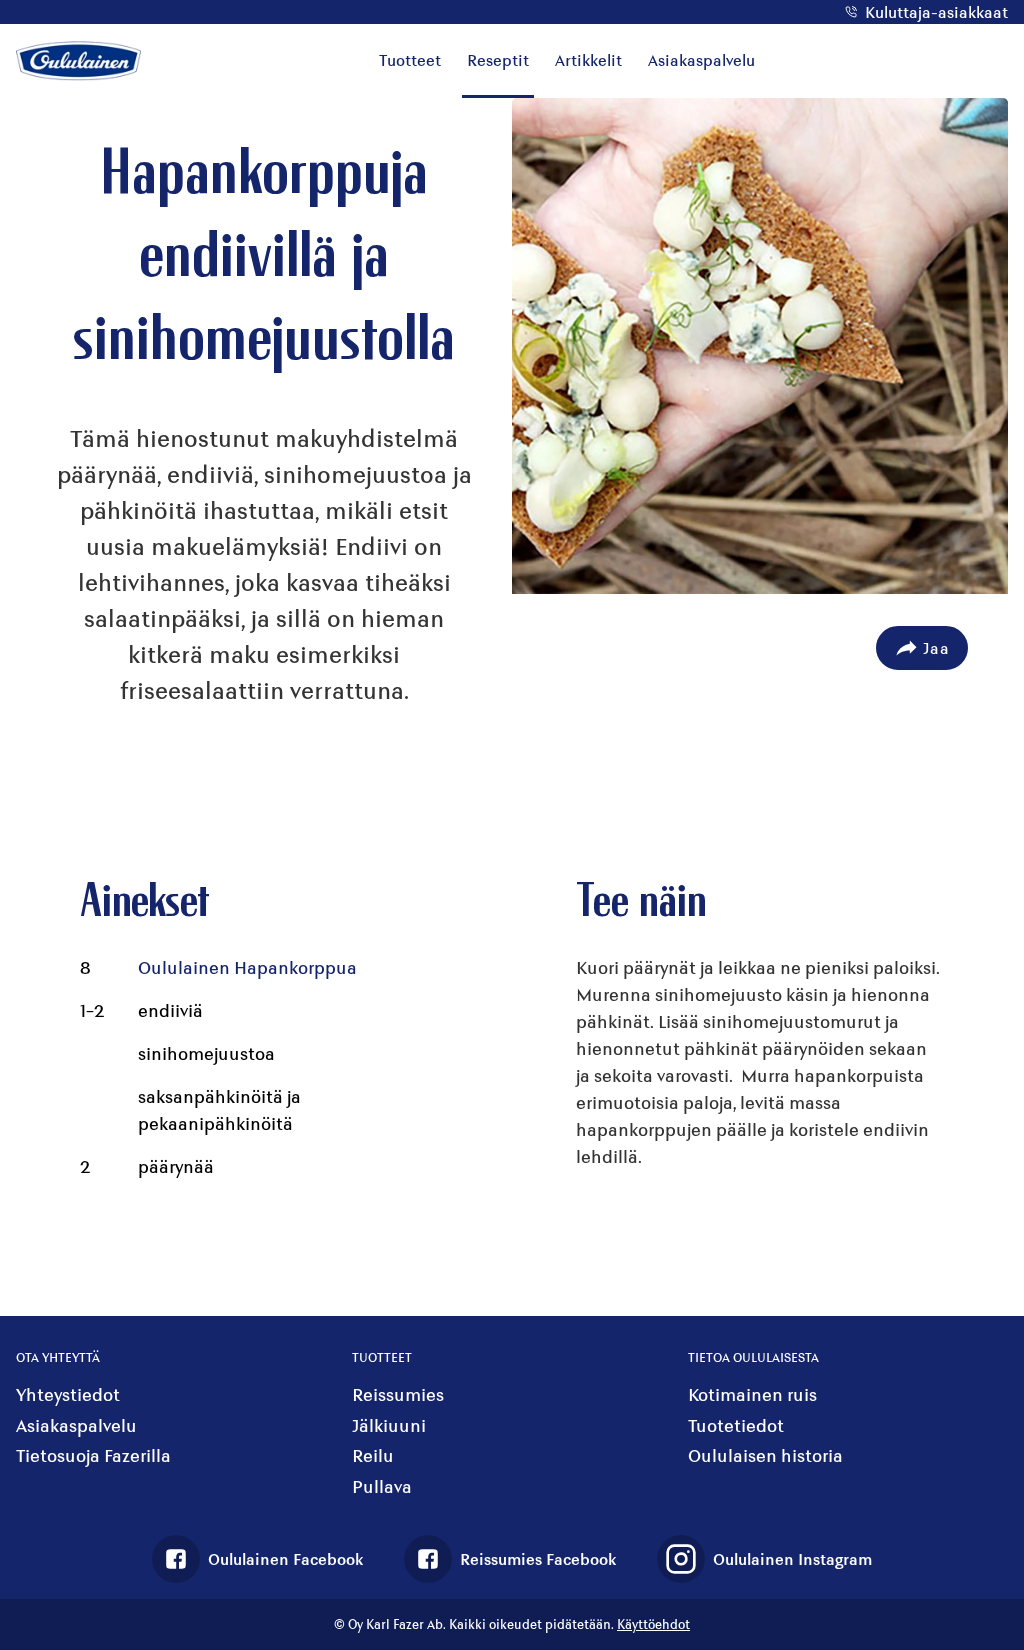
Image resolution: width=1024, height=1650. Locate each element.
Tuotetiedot (736, 1425)
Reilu (373, 1455)
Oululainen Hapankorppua (247, 967)
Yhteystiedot (68, 1394)
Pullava (382, 1486)
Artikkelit (588, 59)
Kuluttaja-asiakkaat (936, 11)
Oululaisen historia (765, 1455)
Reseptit (498, 59)
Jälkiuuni (389, 1425)
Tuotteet (410, 59)
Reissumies (398, 1394)
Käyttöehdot (653, 1624)
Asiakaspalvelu (701, 59)
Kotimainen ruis (752, 1394)
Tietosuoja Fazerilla (93, 1455)
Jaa (936, 647)
